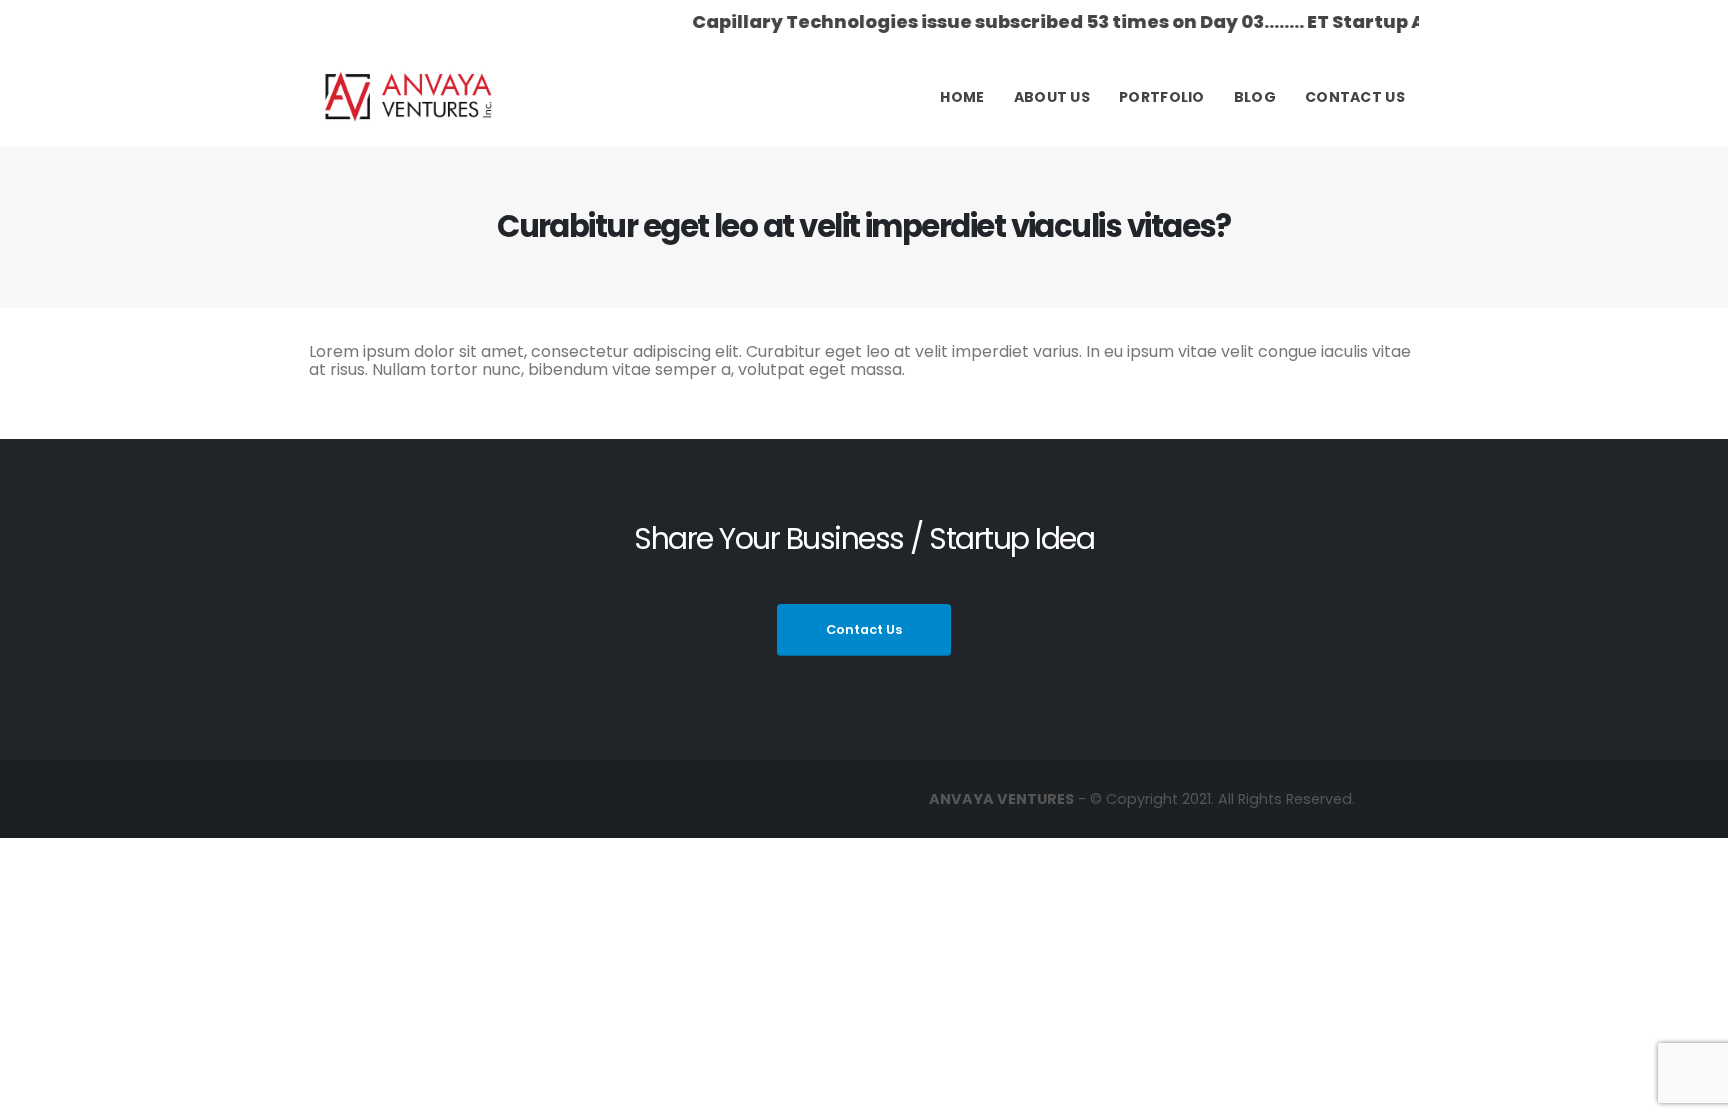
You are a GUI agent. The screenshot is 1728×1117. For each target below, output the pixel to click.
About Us (1052, 97)
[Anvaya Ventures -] (409, 97)
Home (962, 97)
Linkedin (615, 799)
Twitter (577, 799)
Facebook (539, 799)
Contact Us (1355, 97)
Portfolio (1162, 97)
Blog (1255, 97)
